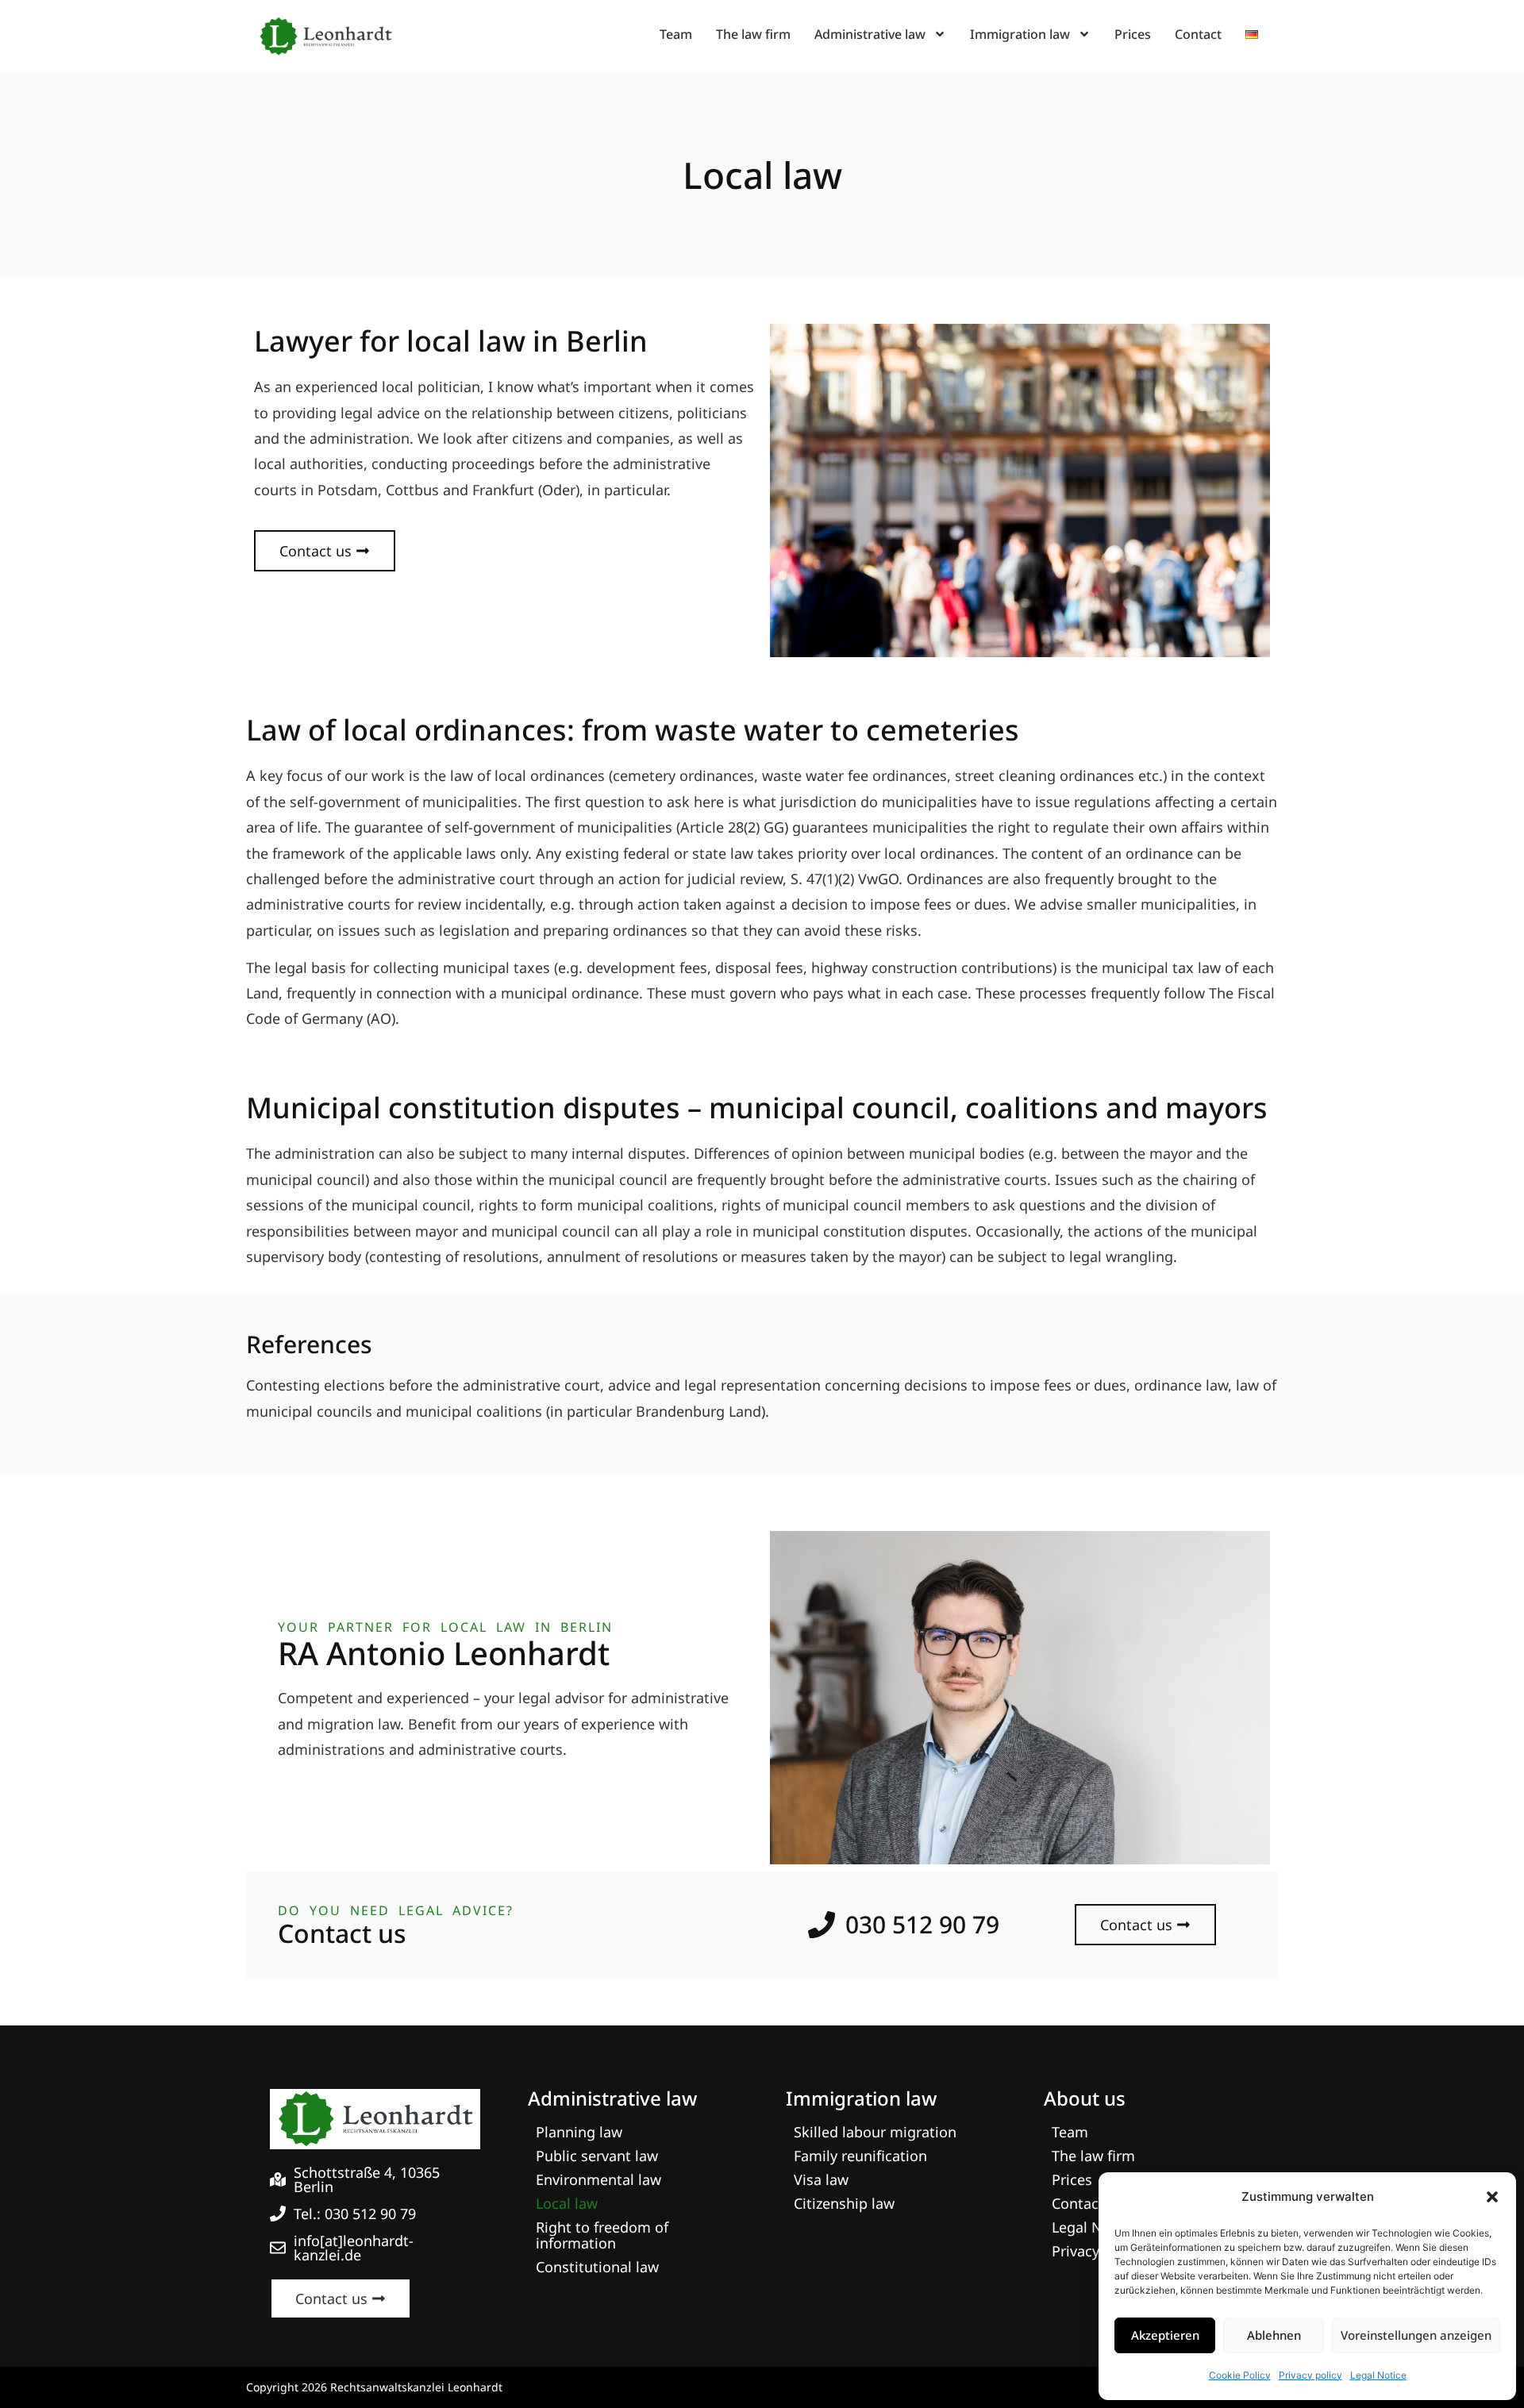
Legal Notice (1378, 2375)
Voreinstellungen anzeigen (1416, 2335)
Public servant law (597, 2156)
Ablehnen (1274, 2335)
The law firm (753, 34)
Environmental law (598, 2179)
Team (676, 34)
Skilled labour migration (875, 2132)
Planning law (579, 2132)
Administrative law (870, 34)
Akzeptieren (1165, 2335)
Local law (567, 2203)
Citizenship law (844, 2203)
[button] (1492, 2197)
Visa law (821, 2179)
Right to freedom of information (602, 2235)
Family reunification (860, 2156)
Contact (1198, 34)
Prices (1133, 34)
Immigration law (1020, 34)
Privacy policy (1310, 2375)
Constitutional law (597, 2267)
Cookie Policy (1240, 2375)
